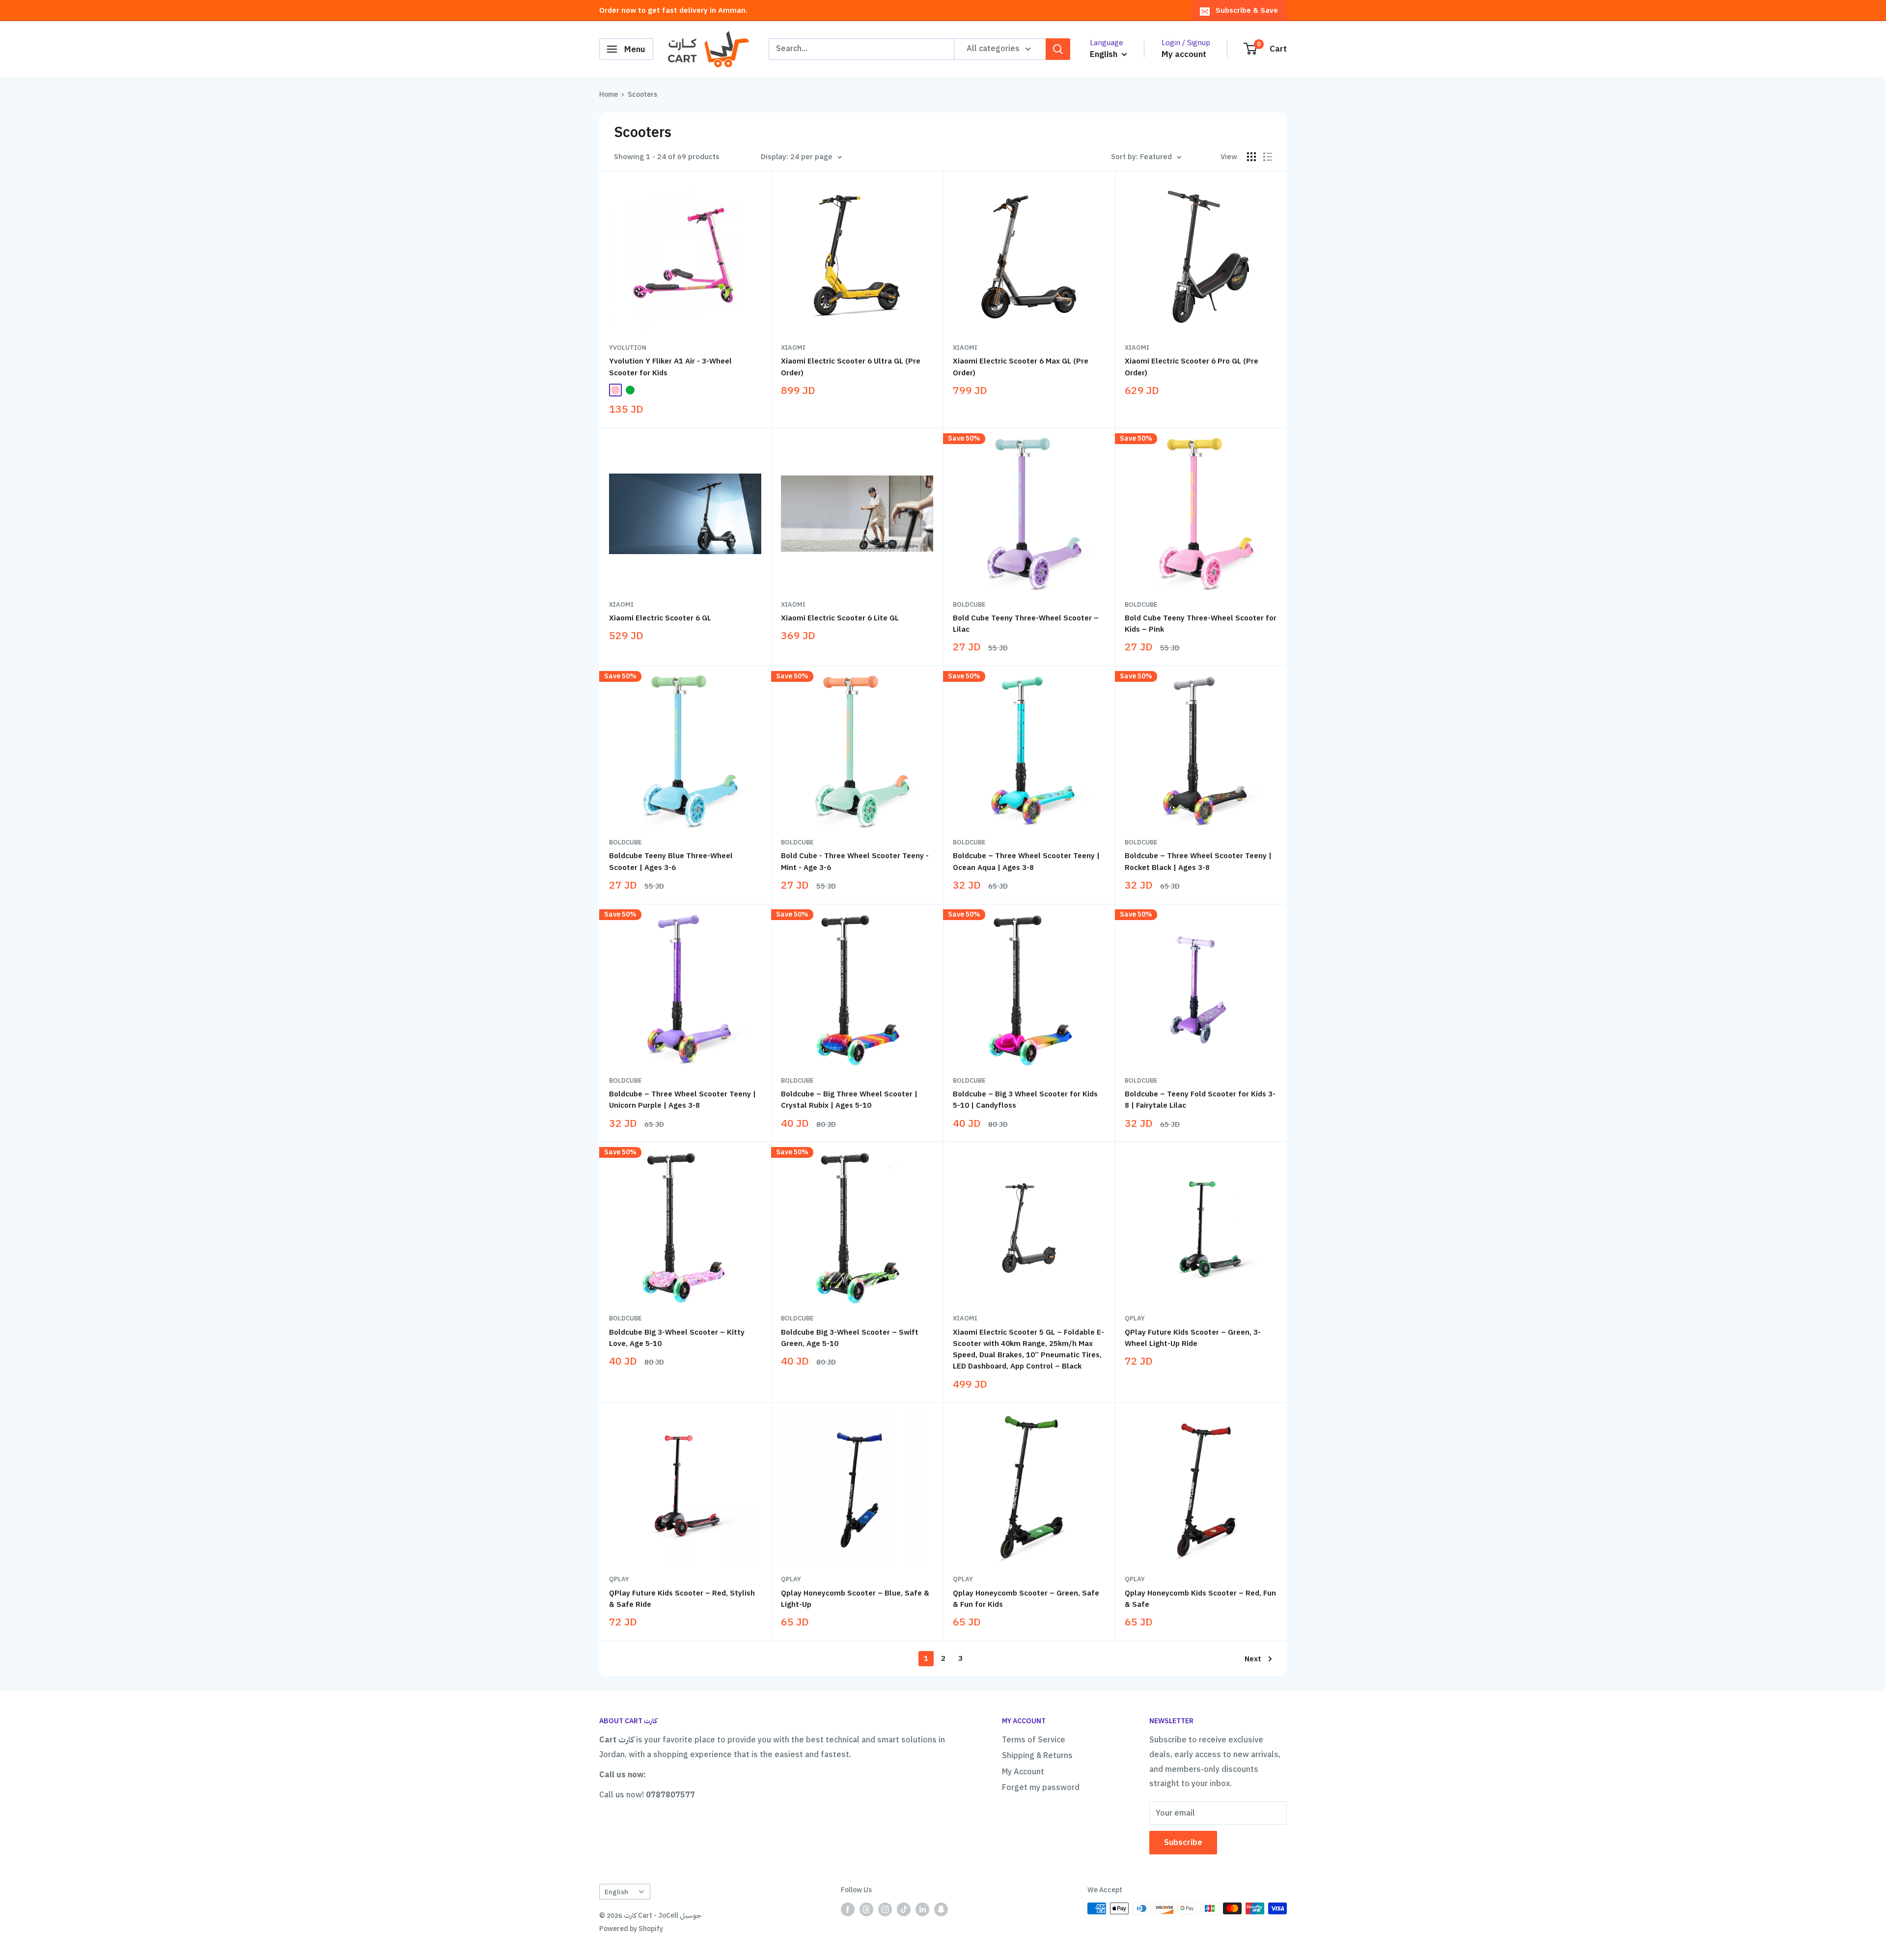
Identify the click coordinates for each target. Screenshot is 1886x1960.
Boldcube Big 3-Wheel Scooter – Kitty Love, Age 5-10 (677, 1338)
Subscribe (1183, 1843)
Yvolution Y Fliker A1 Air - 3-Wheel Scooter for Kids (670, 367)
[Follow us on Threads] (866, 1909)
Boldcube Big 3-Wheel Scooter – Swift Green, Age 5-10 (850, 1338)
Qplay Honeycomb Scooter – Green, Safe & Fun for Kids (1026, 1599)
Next (1253, 1659)
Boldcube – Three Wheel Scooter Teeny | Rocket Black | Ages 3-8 (1198, 861)
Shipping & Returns (1037, 1756)
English (616, 1892)
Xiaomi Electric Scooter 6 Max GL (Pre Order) (1021, 367)
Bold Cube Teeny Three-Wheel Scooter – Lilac (1026, 624)
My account (1184, 54)
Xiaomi (793, 348)
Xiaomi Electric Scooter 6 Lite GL (840, 618)
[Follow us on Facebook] (848, 1909)
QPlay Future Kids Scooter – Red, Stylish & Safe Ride (682, 1599)
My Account (1023, 1772)
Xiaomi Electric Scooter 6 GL (660, 618)
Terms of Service (1034, 1740)
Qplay (1135, 1318)
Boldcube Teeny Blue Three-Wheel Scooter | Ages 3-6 (671, 861)
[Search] (1058, 49)
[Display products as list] (1268, 157)
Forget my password (1041, 1788)
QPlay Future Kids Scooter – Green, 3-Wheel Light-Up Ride (1193, 1338)
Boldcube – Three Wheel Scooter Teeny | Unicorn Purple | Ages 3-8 (682, 1100)
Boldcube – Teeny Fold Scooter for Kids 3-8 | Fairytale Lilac (1200, 1100)
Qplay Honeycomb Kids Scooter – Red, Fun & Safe (1200, 1599)
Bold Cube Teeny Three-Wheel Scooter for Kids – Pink (1201, 624)
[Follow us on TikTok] (904, 1909)
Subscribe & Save (1247, 10)
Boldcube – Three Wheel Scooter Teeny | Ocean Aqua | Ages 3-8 (1026, 861)
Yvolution (628, 348)
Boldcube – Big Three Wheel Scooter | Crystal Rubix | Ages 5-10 (849, 1100)
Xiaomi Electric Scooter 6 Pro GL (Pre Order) (1192, 367)
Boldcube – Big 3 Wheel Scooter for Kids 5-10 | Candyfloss (1025, 1100)
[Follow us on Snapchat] (941, 1909)
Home (609, 95)
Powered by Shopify (631, 1929)
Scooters (642, 95)
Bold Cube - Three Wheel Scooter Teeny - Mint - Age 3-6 (855, 861)
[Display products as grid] (1251, 157)
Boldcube (969, 604)
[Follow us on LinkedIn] (922, 1909)
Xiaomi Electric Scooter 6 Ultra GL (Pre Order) (851, 367)
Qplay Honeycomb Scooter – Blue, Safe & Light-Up (855, 1599)
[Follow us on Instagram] (885, 1909)
